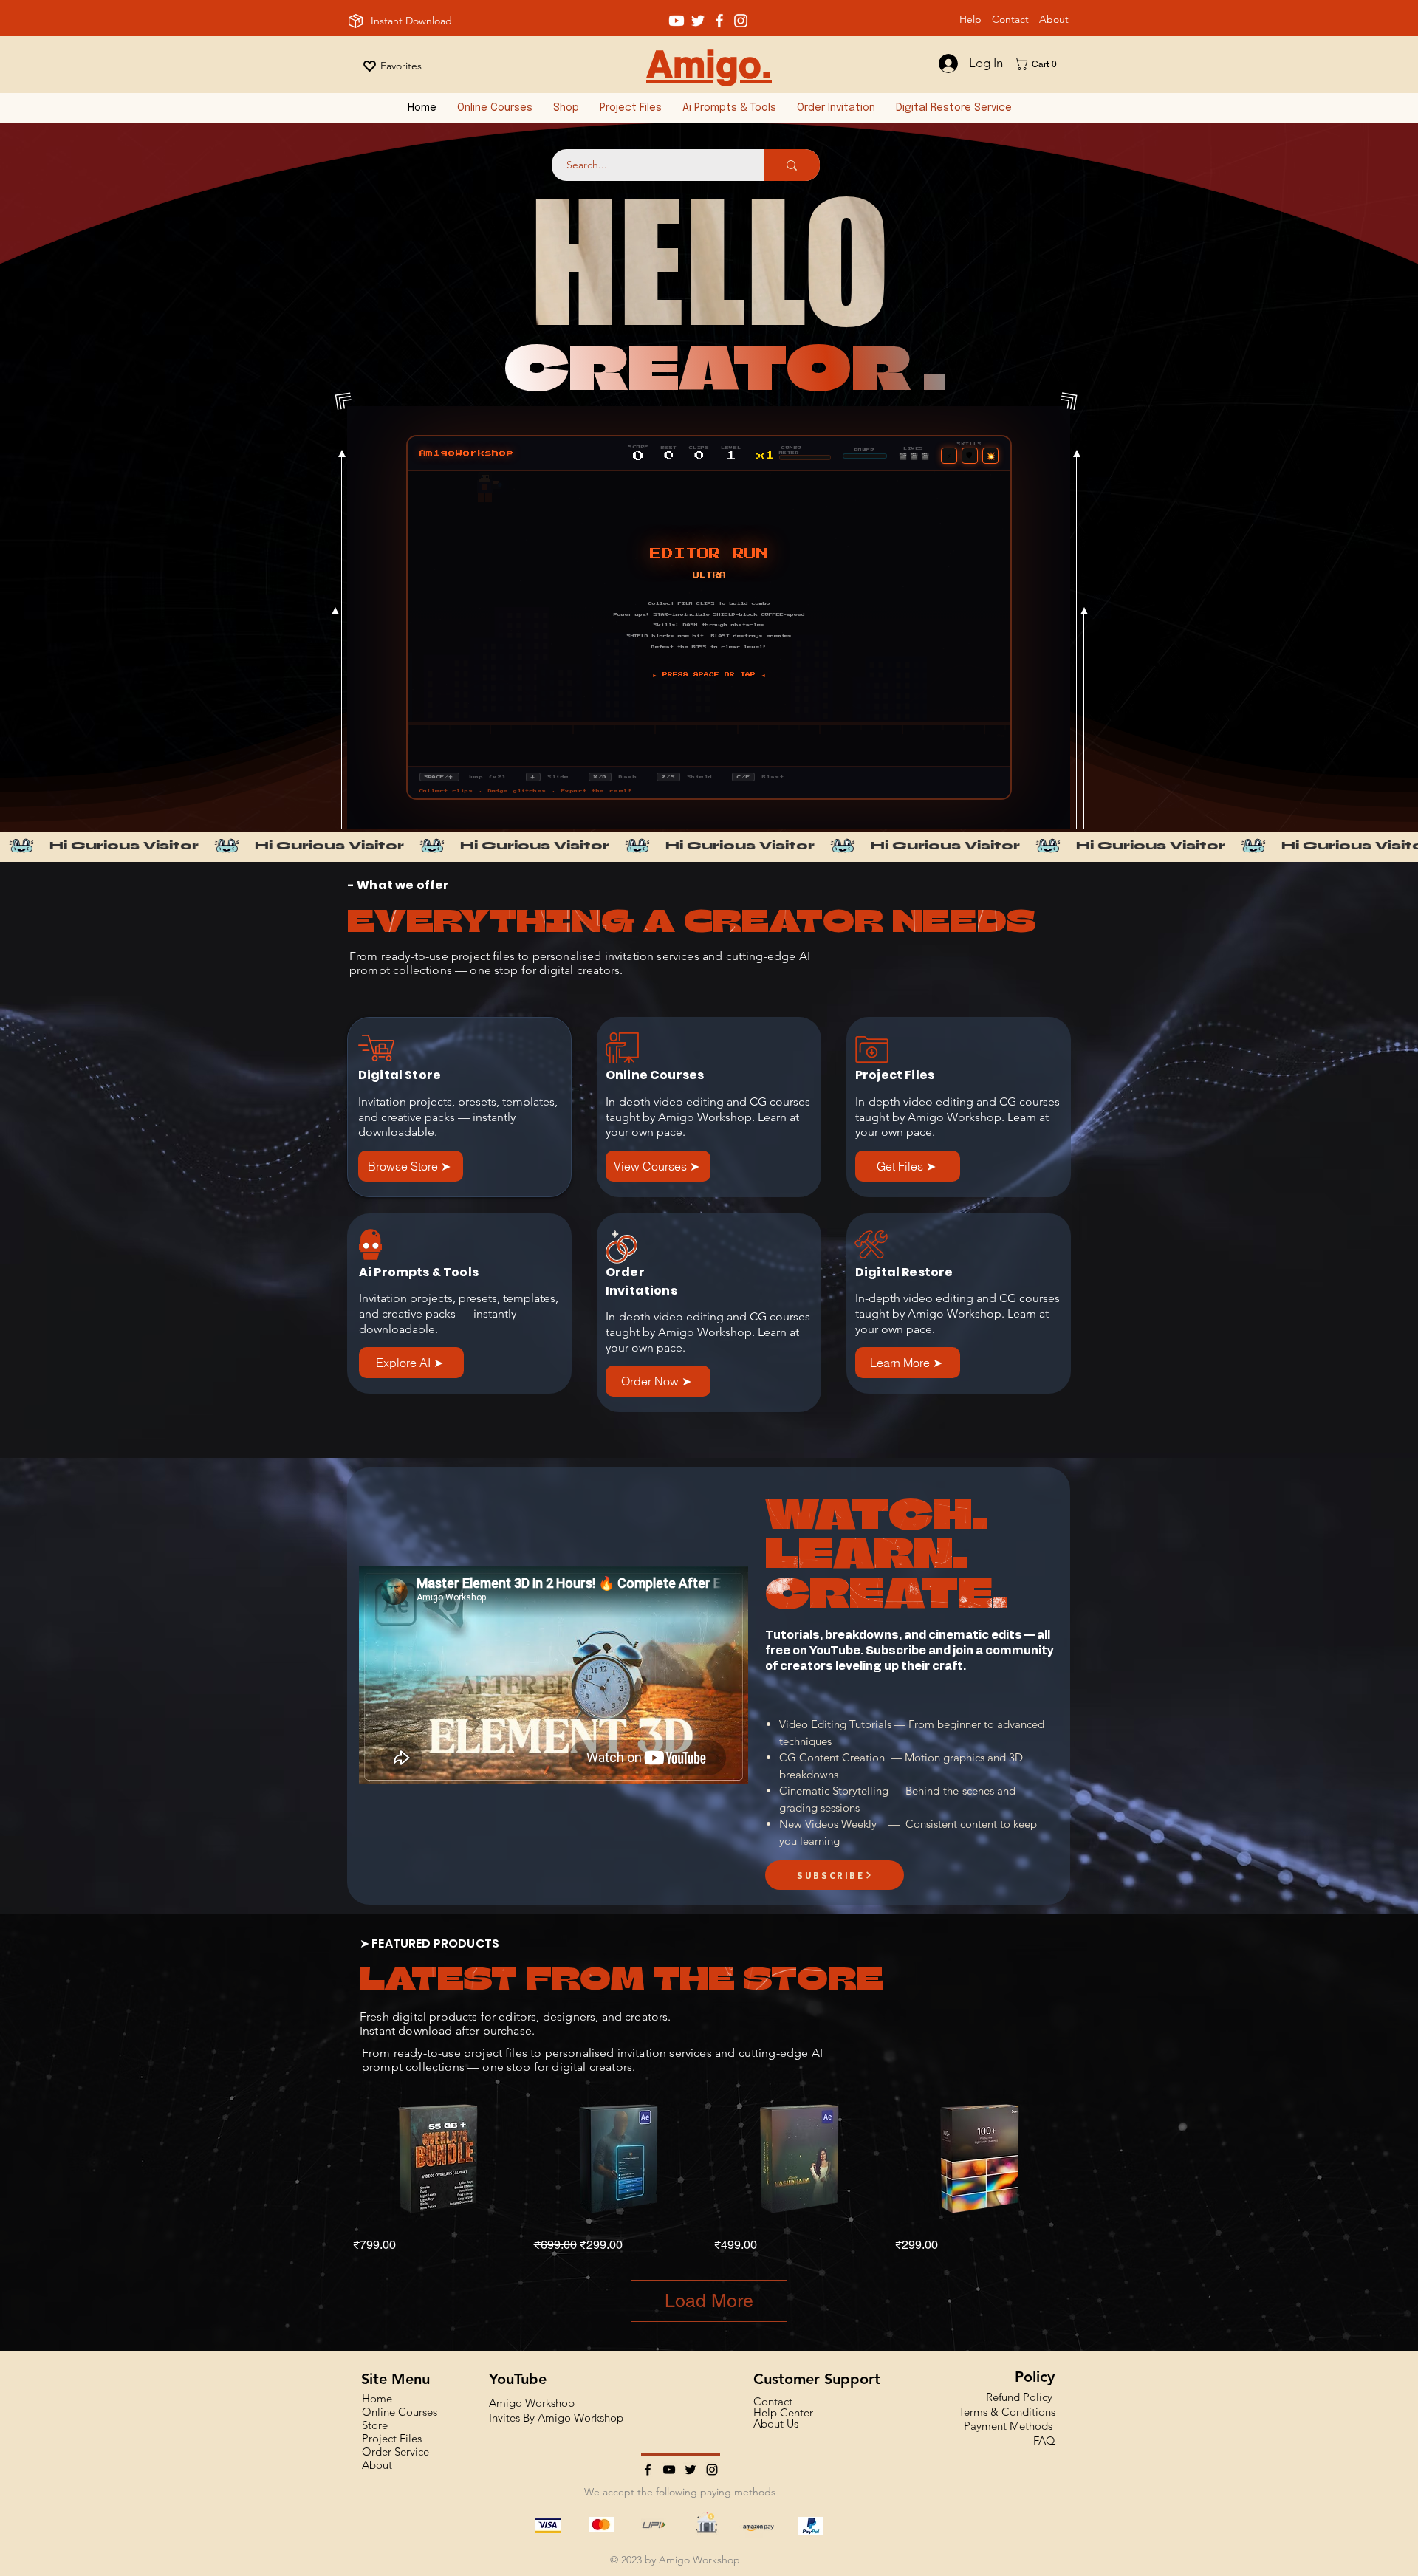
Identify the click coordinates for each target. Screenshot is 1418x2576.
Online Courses (400, 2412)
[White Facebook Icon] (719, 21)
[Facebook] (648, 2470)
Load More (709, 2301)
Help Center (783, 2412)
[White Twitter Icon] (698, 21)
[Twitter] (691, 2470)
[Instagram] (712, 2470)
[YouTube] (669, 2470)
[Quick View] (438, 2158)
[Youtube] (677, 21)
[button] (1041, 64)
